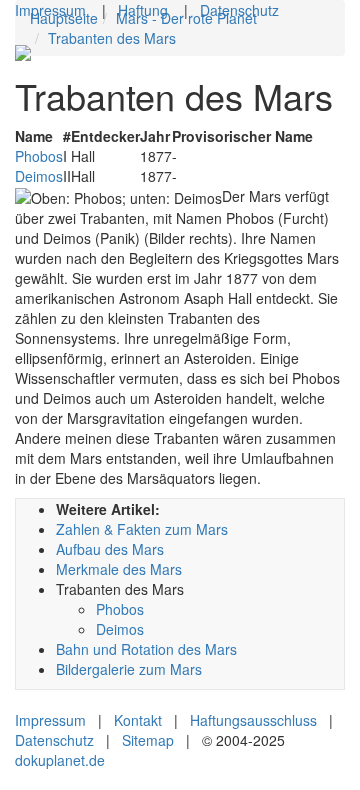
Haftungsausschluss (253, 720)
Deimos (39, 176)
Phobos (39, 156)
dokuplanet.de (60, 760)
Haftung (143, 10)
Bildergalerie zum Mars (129, 669)
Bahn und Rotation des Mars (146, 649)
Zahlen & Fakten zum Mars (142, 529)
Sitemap (148, 740)
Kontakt (138, 720)
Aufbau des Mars (110, 549)
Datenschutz (239, 10)
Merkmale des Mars (119, 569)
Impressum (50, 10)
